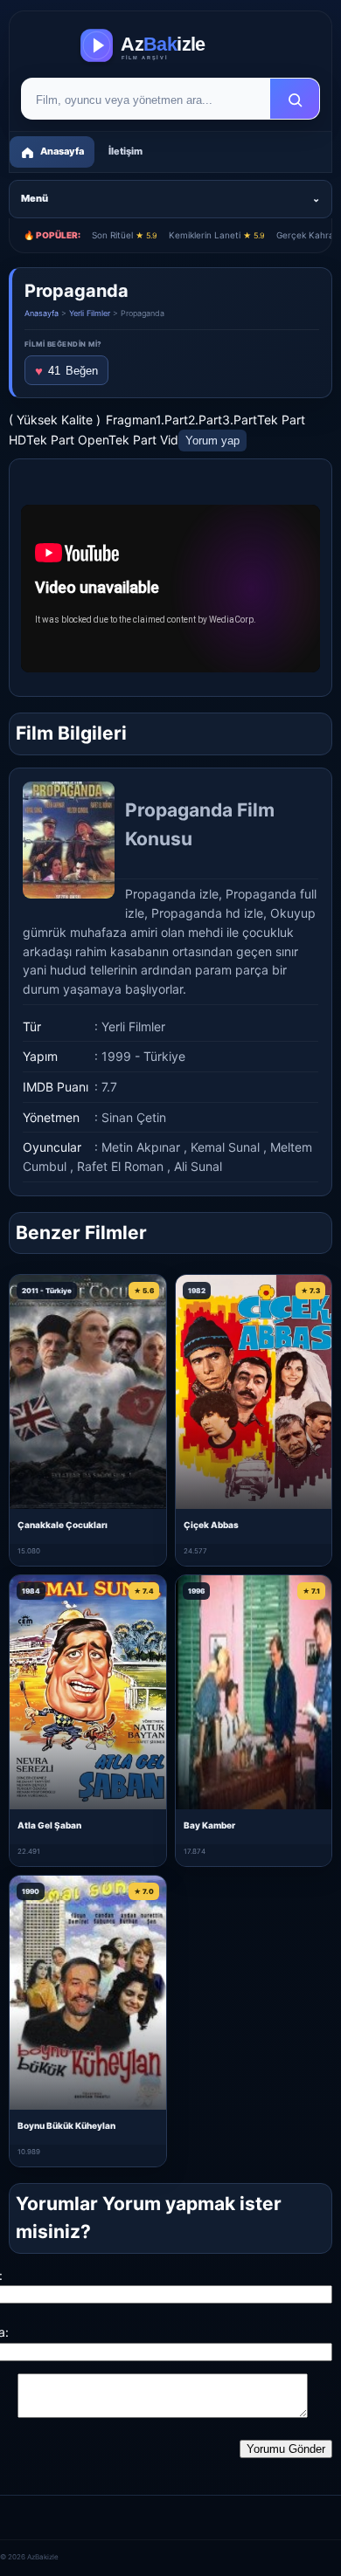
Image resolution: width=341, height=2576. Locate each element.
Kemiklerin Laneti (217, 235)
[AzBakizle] (170, 45)
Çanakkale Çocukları (63, 1525)
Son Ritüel (125, 235)
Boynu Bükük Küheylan (66, 2125)
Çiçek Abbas (211, 1525)
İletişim (125, 151)
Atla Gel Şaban (49, 1825)
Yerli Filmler (90, 313)
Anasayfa (42, 313)
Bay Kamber (209, 1825)
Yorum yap (212, 441)
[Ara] (295, 100)
